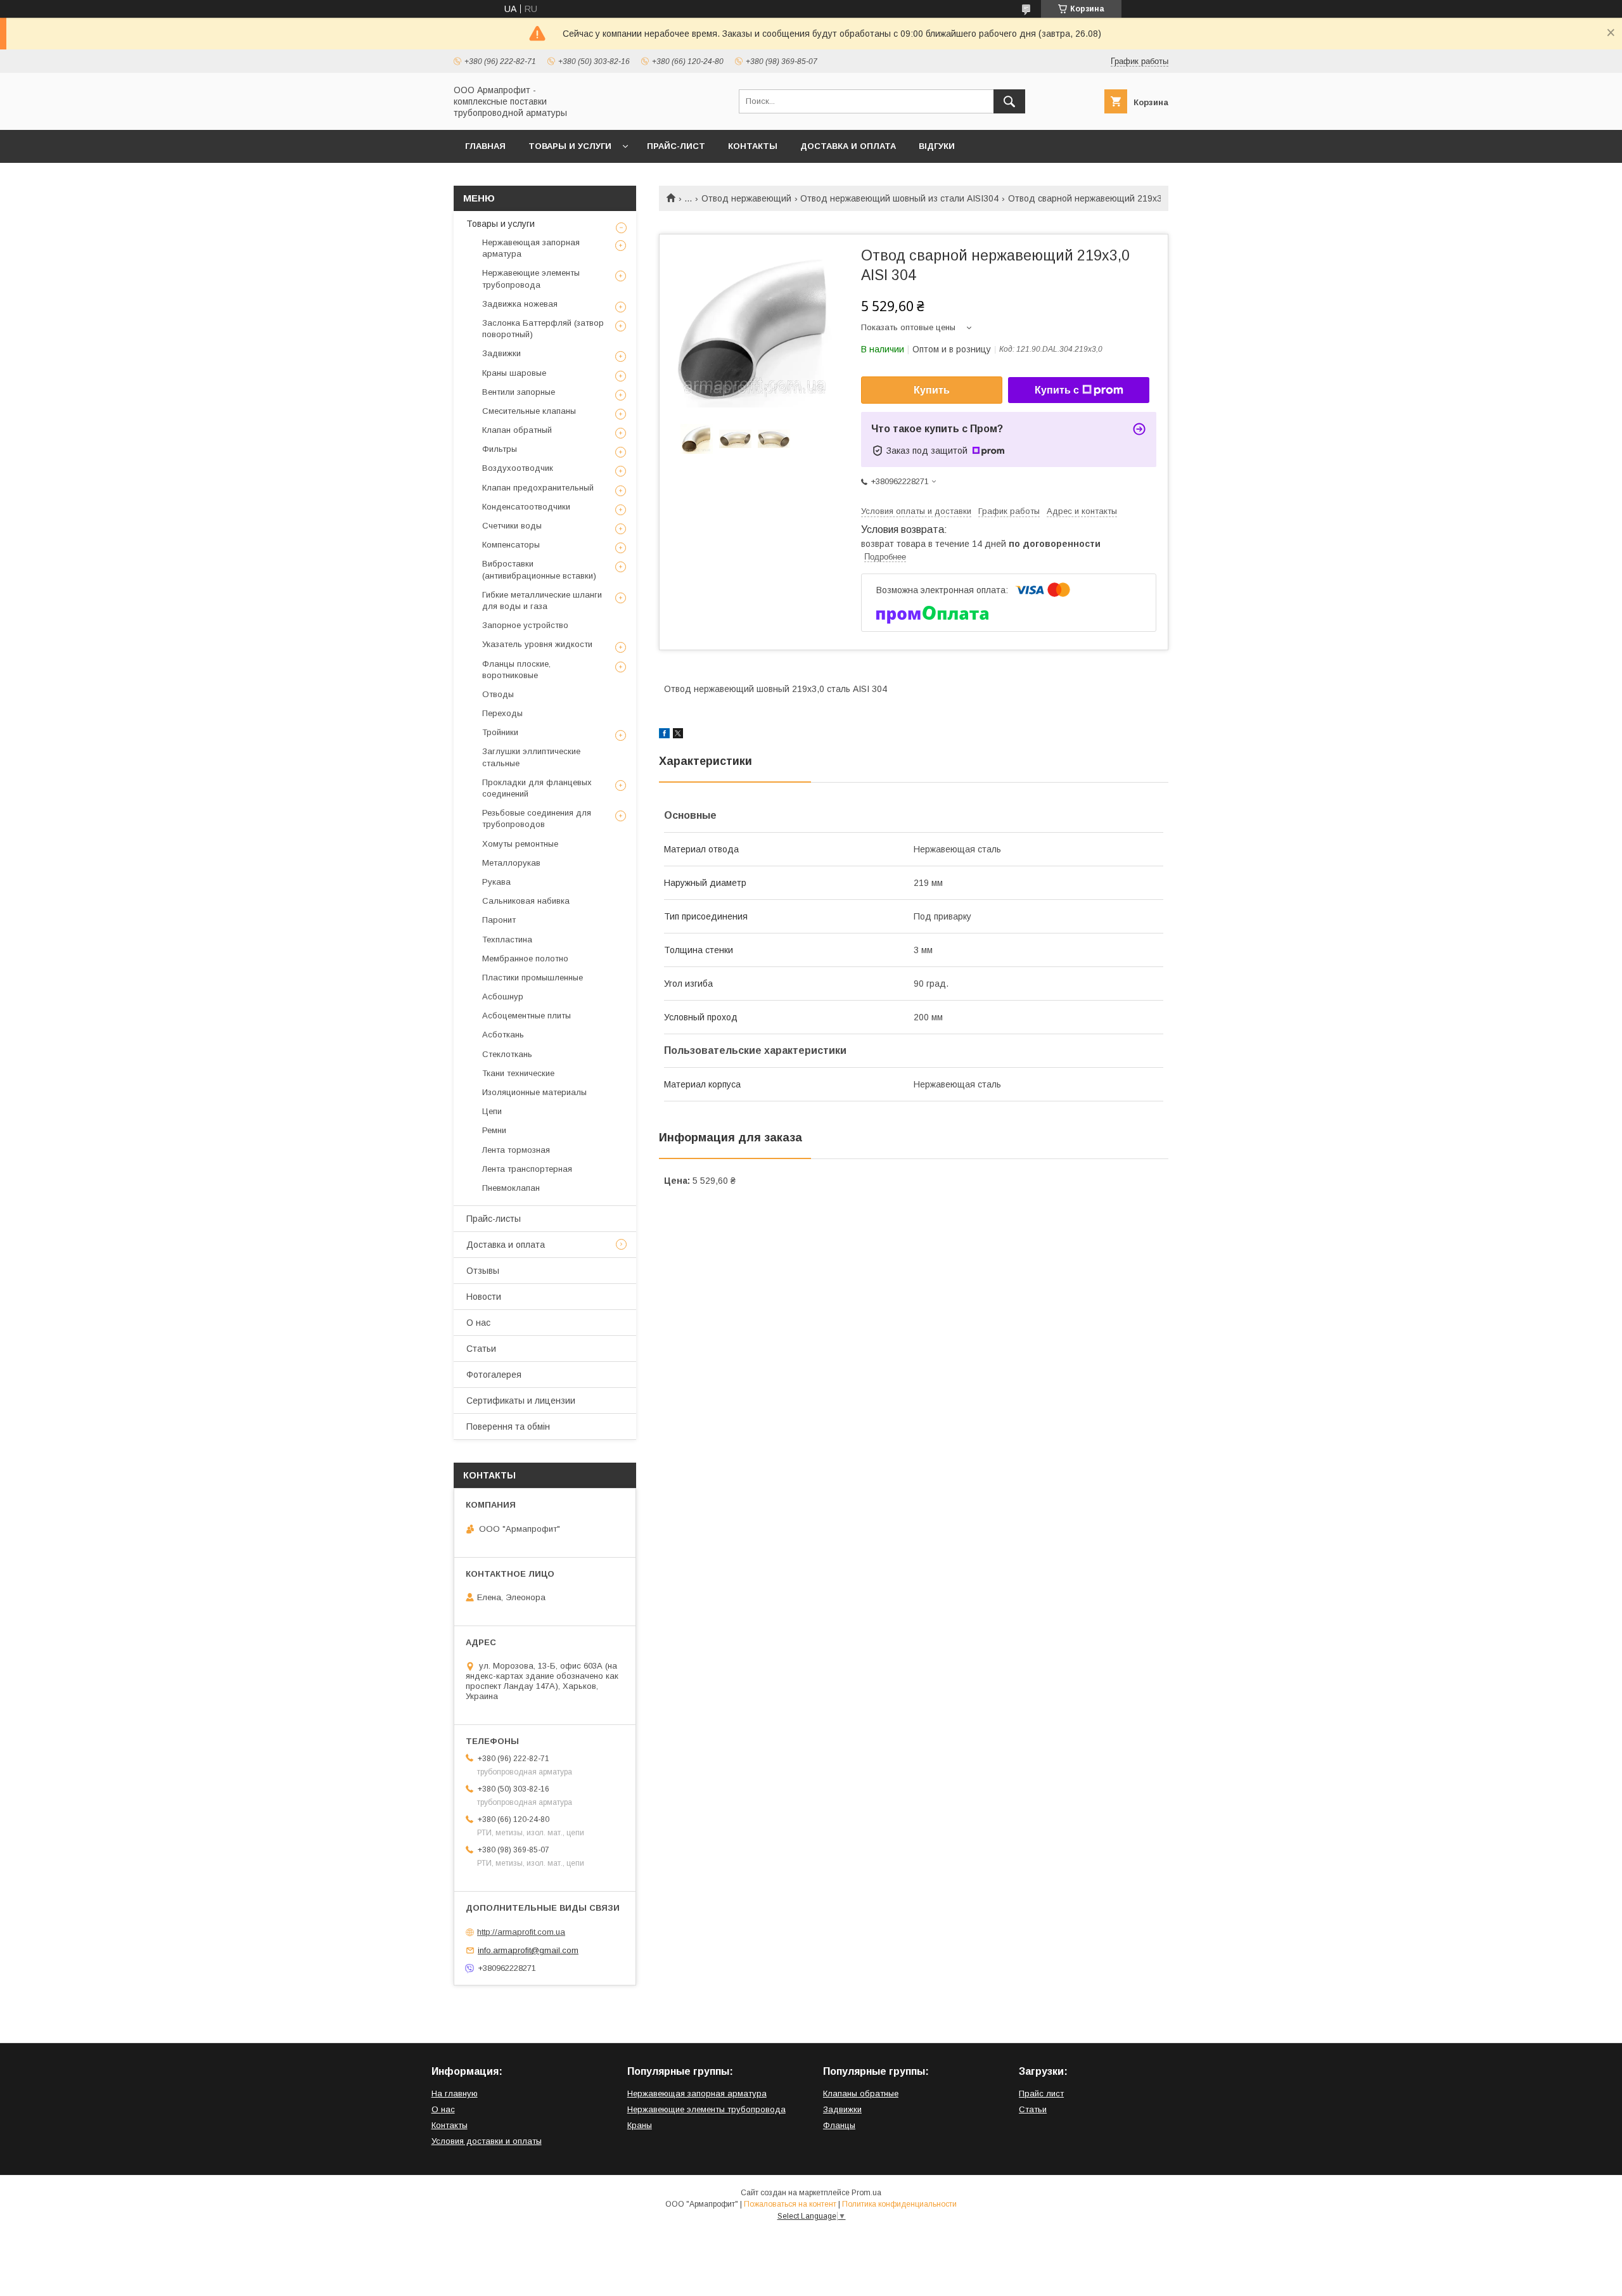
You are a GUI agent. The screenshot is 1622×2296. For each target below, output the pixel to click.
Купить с (1057, 390)
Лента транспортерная (527, 1169)
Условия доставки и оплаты (487, 2141)
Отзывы (483, 1271)
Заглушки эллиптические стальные (531, 757)
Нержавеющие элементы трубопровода (531, 279)
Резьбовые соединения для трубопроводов (537, 818)
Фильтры (500, 449)
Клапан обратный (517, 430)
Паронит (499, 920)
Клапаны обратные (861, 2094)
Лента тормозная (516, 1150)
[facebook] (664, 735)
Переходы (502, 713)
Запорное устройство (525, 625)
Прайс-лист (676, 146)
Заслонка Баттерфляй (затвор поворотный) (543, 329)
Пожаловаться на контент (790, 2204)
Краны (640, 2125)
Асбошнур (503, 997)
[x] (678, 735)
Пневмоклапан (511, 1188)
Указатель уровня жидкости (537, 644)
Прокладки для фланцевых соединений (537, 788)
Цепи (492, 1111)
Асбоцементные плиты (527, 1016)
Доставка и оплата (848, 146)
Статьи (481, 1349)
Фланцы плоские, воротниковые (516, 670)
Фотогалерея (494, 1375)
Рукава (496, 882)
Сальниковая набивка (526, 901)
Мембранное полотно (525, 959)
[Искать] (1009, 101)
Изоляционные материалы (534, 1092)
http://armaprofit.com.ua (521, 1932)
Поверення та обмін (508, 1427)
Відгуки (937, 146)
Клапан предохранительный (538, 488)
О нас (478, 1323)
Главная (485, 146)
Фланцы (839, 2125)
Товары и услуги (570, 146)
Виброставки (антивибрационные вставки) (539, 569)
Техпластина (507, 940)
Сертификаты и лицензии (521, 1401)
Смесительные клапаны (529, 411)
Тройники (500, 732)
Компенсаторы (511, 545)
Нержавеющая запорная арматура (531, 248)
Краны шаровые (514, 373)
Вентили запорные (519, 392)
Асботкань (503, 1035)
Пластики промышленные (533, 978)
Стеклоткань (507, 1054)
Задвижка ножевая (520, 304)
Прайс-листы (494, 1219)
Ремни (494, 1130)
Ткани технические (518, 1073)
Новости (484, 1297)
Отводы (498, 694)
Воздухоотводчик (518, 468)
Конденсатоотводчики (526, 507)
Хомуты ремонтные (520, 844)
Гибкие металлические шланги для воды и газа (542, 600)
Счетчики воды (512, 526)
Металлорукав (511, 863)
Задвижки (501, 353)
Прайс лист (1041, 2094)
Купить (932, 390)
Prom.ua (866, 2193)
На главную (455, 2094)
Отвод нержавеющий (746, 198)
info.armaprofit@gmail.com (528, 1950)
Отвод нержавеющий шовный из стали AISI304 (899, 198)
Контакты (753, 146)
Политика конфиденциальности (899, 2204)
